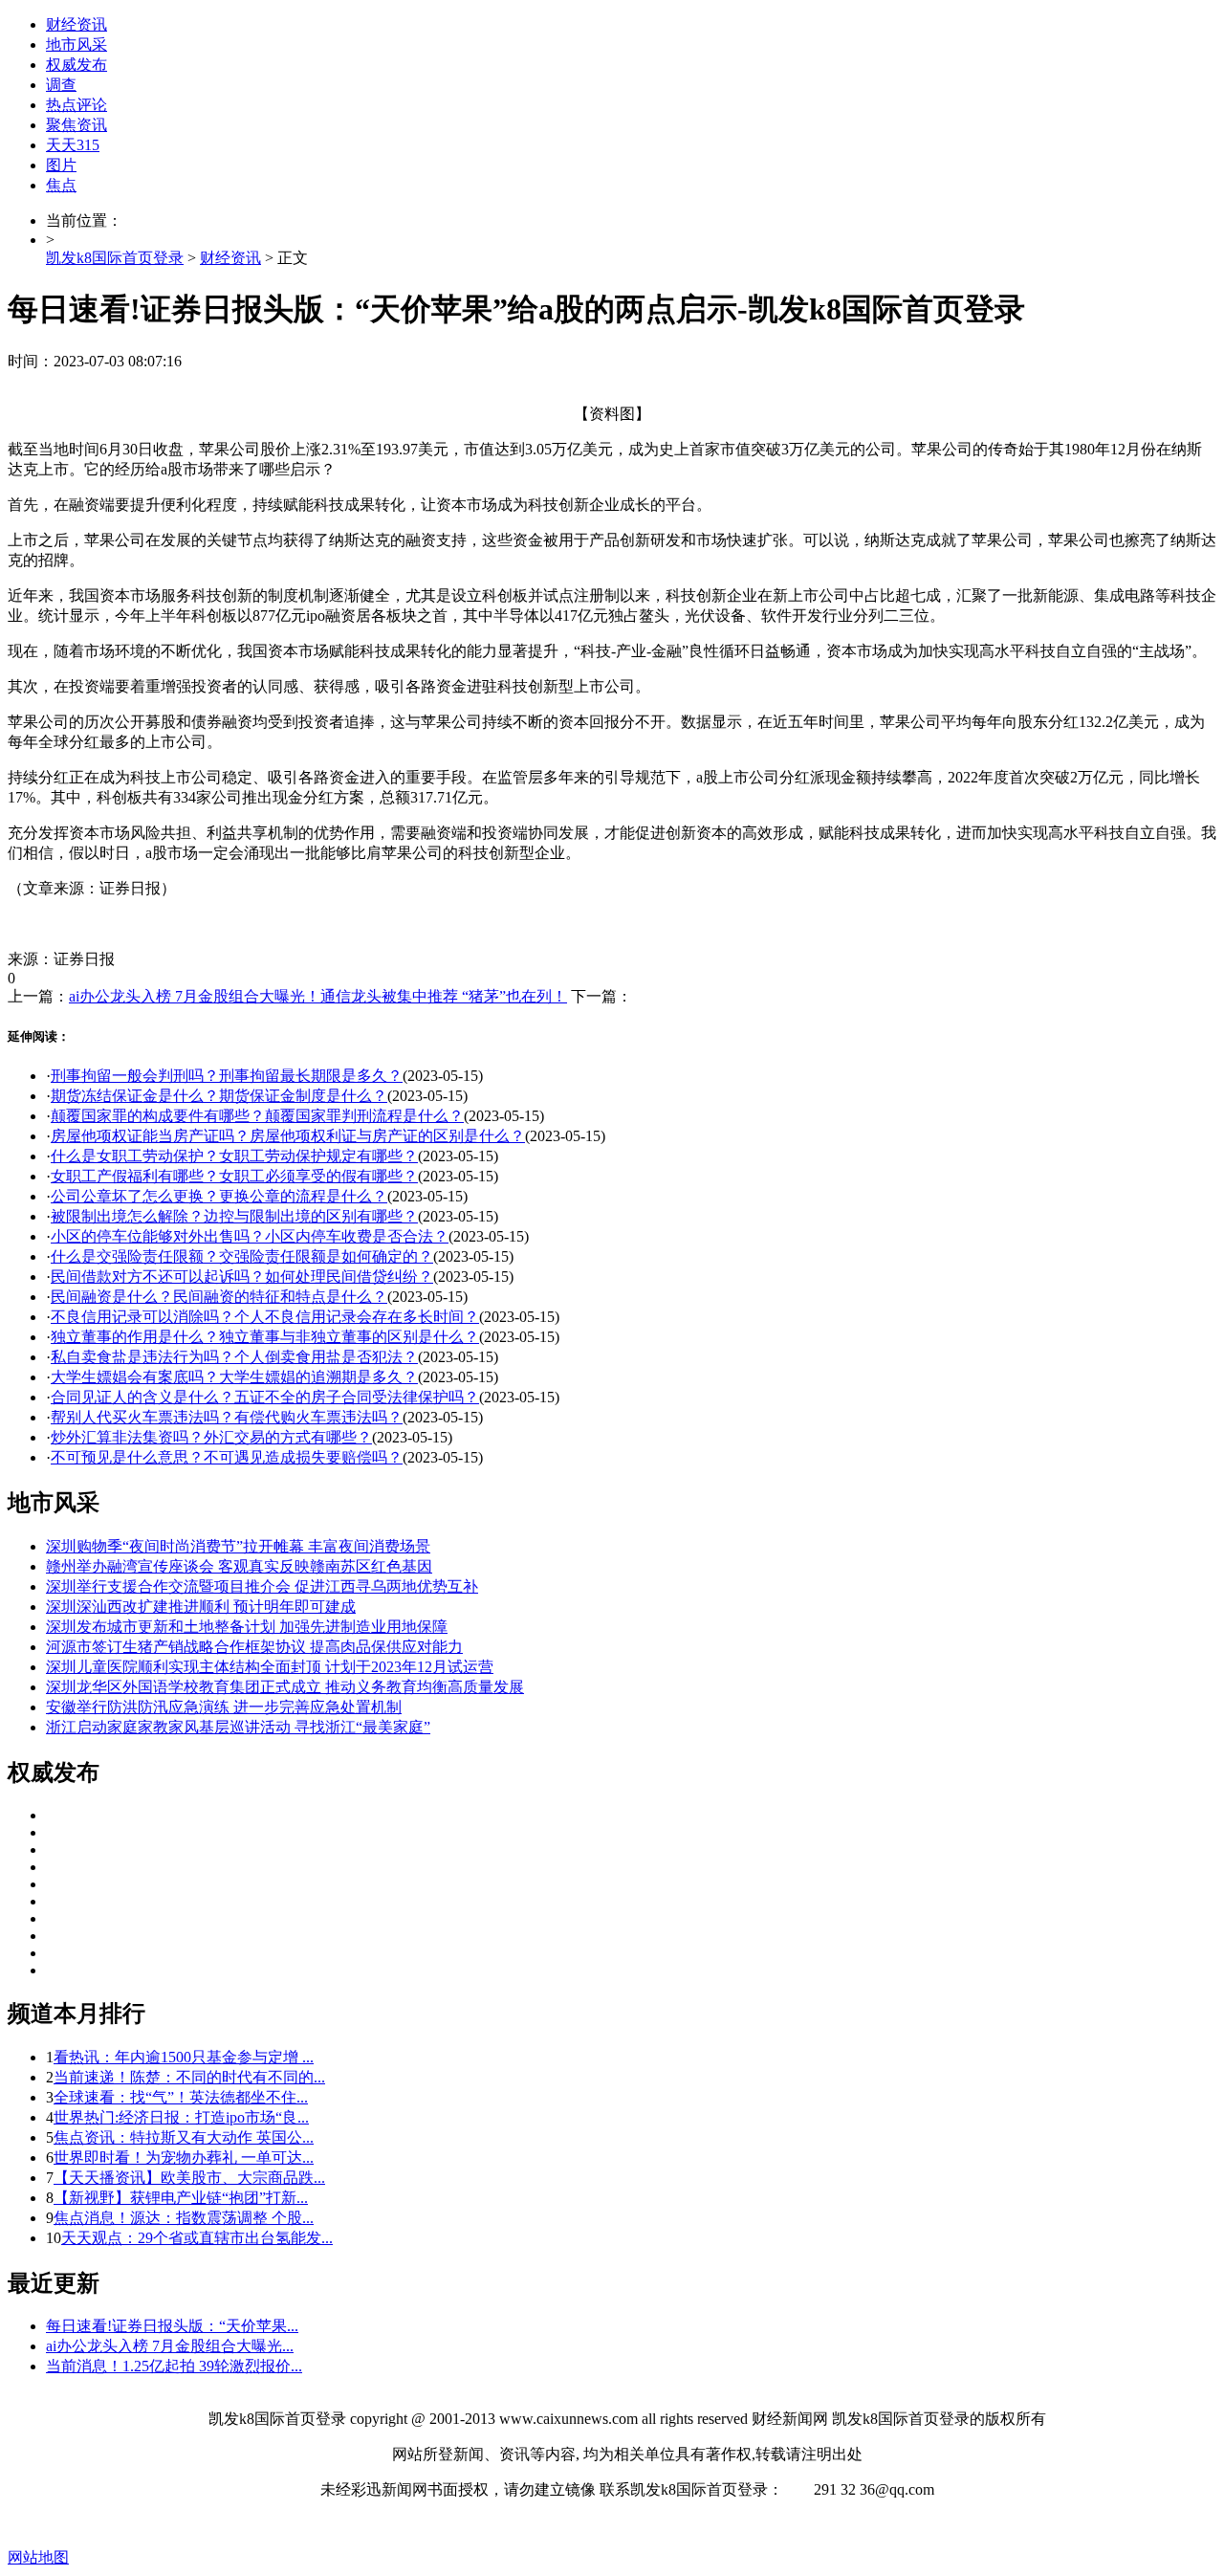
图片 (61, 165)
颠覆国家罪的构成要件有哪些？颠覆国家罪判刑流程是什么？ (257, 1116)
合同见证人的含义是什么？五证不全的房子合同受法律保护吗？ (265, 1397)
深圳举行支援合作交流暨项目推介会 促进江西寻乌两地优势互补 (262, 1586)
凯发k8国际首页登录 (115, 258)
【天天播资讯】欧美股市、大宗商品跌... (189, 2178)
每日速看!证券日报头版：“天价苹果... (172, 2326)
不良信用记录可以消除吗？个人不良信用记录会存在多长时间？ (265, 1317)
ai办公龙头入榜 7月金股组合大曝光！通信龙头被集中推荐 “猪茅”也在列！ (318, 996)
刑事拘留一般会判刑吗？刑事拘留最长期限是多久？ (227, 1076)
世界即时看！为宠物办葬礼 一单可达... (184, 2158)
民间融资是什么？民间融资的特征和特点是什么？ (219, 1297)
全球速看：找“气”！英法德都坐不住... (181, 2097)
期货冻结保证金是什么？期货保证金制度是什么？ (219, 1096)
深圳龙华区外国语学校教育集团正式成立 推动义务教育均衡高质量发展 (285, 1687)
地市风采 (76, 44)
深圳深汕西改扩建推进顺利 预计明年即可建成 (201, 1607)
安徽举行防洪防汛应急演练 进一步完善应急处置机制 (224, 1707)
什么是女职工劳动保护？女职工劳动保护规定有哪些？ (234, 1156)
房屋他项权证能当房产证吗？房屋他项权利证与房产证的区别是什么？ (288, 1136)
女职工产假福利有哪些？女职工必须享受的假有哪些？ (234, 1176)
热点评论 (76, 105)
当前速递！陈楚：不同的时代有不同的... (189, 2077)
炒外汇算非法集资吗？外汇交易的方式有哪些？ (211, 1437)
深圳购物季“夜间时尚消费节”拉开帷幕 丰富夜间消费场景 (238, 1546)
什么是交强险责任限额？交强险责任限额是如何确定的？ (242, 1256)
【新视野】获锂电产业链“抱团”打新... (181, 2198)
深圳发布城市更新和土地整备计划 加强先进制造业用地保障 (247, 1627)
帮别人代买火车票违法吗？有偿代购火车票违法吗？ (227, 1417)
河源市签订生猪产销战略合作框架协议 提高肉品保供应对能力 (254, 1647)
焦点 (61, 185)
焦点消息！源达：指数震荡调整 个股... (184, 2218)
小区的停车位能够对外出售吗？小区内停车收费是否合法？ (250, 1236)
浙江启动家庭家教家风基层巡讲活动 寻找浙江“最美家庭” (238, 1727)
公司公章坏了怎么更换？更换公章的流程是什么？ (219, 1196)
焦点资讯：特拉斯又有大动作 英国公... (184, 2137)
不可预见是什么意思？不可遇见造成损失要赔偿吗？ (227, 1457)
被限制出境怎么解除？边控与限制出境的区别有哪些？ (234, 1216)
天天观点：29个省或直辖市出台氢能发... (197, 2238)
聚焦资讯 (76, 125)
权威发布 (76, 65)
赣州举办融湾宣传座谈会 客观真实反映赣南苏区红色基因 (239, 1566)
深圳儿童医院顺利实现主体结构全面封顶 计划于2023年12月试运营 (270, 1667)
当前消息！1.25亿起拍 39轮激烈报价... (174, 2366)
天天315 (73, 145)
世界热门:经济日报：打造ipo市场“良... (181, 2117)
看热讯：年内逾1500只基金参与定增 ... (184, 2057)
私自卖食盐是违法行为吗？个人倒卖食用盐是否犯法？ (234, 1357)
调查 (61, 85)
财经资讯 (76, 24)
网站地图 (38, 2557)
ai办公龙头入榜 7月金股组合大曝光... (170, 2346)
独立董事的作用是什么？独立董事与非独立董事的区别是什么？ (265, 1337)
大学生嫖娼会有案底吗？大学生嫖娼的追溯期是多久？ (234, 1377)
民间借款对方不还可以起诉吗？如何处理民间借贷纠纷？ (242, 1277)
